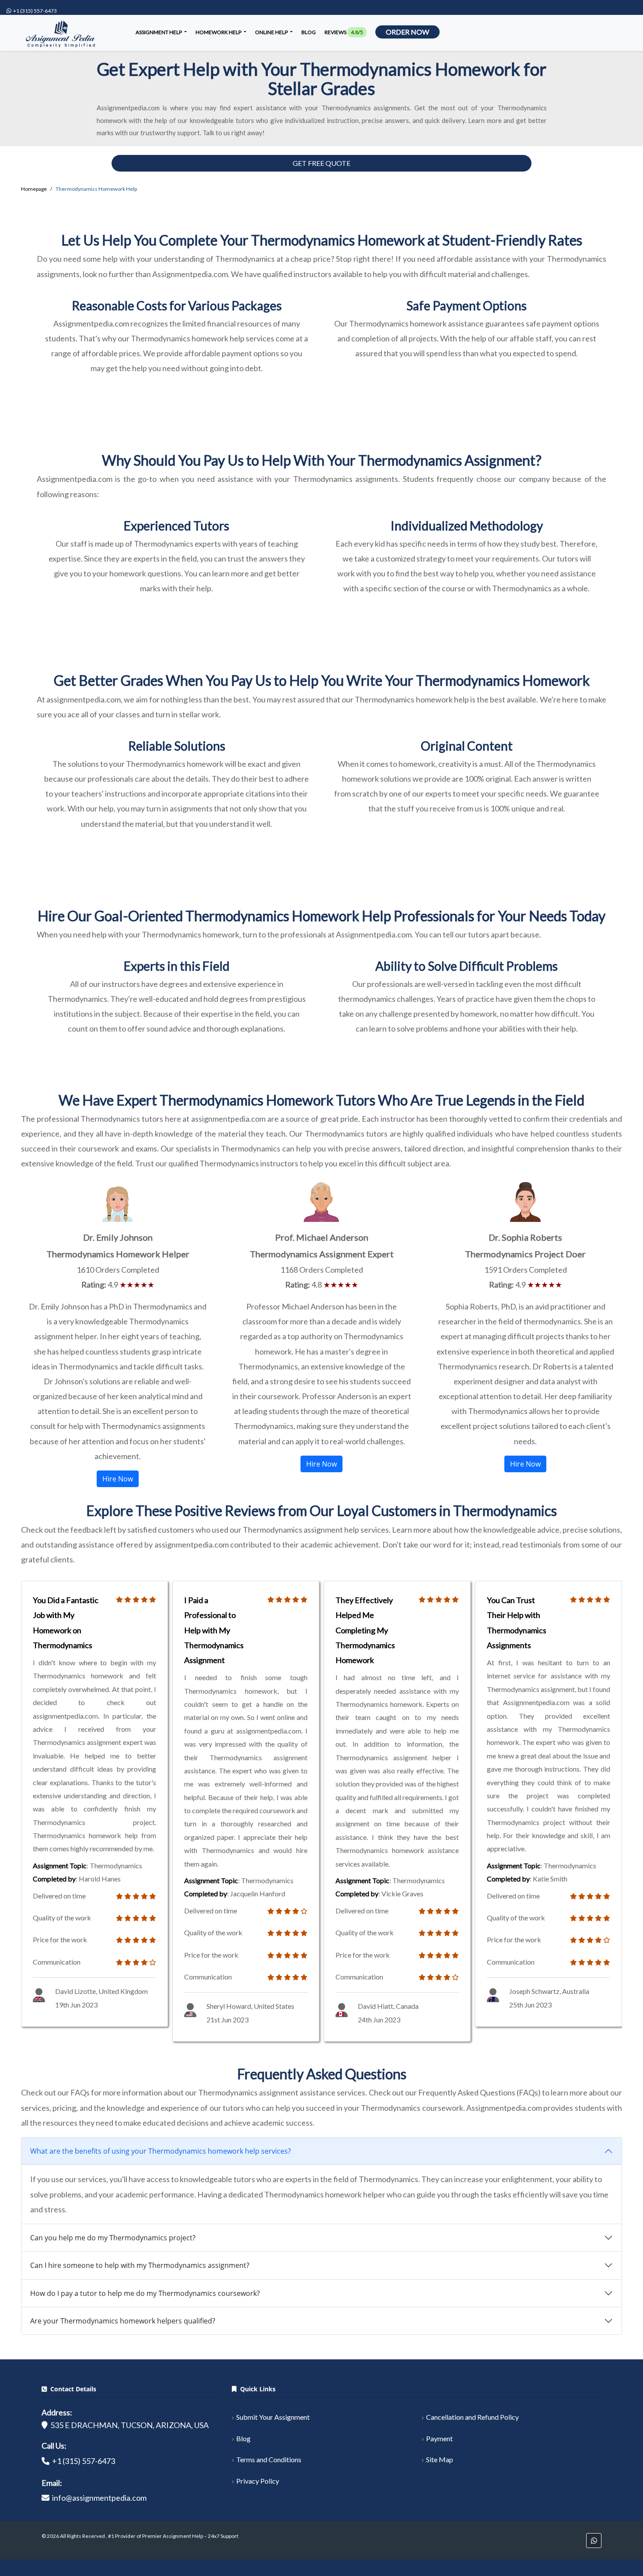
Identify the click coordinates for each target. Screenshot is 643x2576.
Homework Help (219, 32)
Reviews (344, 32)
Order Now (407, 32)
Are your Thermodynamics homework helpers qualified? (123, 2321)
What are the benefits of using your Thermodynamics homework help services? (161, 2151)
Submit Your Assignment (273, 2417)
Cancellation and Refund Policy (472, 2417)
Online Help (272, 32)
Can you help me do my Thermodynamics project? (113, 2238)
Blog (309, 32)
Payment (439, 2438)
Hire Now (118, 1479)
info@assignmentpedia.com (99, 2498)
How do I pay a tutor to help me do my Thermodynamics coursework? (145, 2293)
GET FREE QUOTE (321, 163)
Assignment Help (159, 32)
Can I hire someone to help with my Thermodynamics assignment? (140, 2265)
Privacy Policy (258, 2481)
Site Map (440, 2459)
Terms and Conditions (269, 2459)
